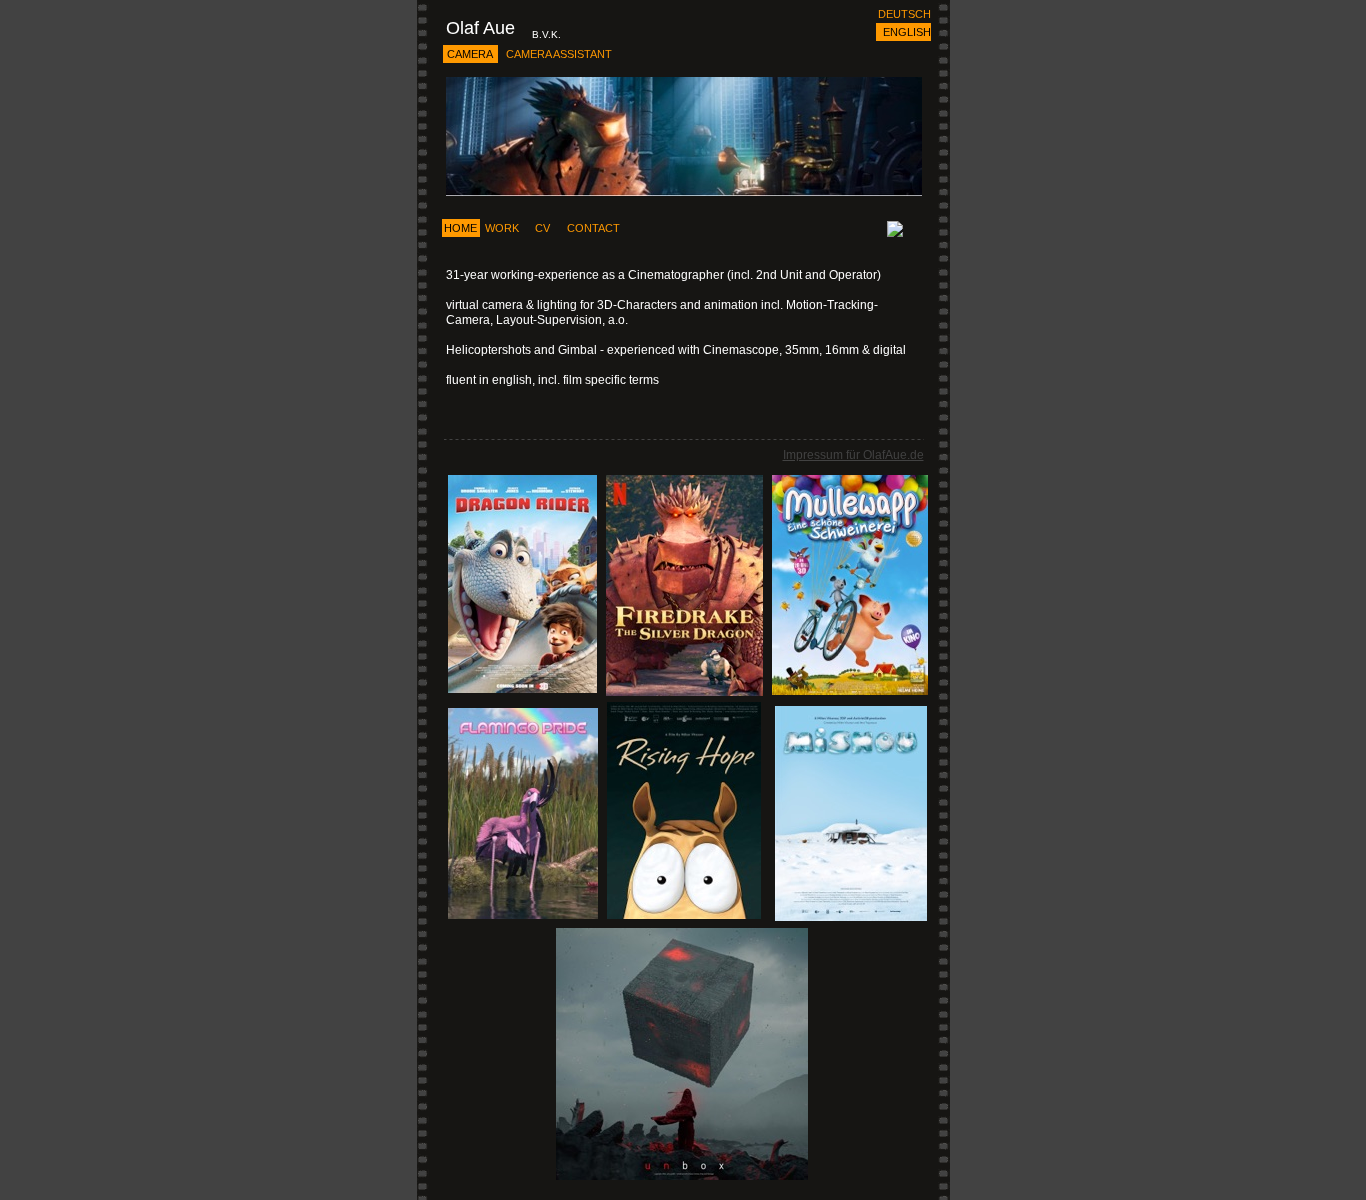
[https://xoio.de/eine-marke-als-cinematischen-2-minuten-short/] (682, 1174)
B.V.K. (546, 34)
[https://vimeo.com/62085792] (523, 913)
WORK (502, 228)
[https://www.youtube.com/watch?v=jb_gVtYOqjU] (684, 913)
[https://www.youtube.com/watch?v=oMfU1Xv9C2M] (851, 915)
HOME (460, 228)
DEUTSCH (904, 14)
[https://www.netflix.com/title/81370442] (684, 690)
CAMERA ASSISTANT (559, 54)
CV (542, 228)
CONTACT (593, 228)
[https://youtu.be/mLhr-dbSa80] (522, 687)
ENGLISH (907, 32)
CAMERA (470, 54)
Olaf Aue (480, 28)
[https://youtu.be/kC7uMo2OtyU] (850, 689)
